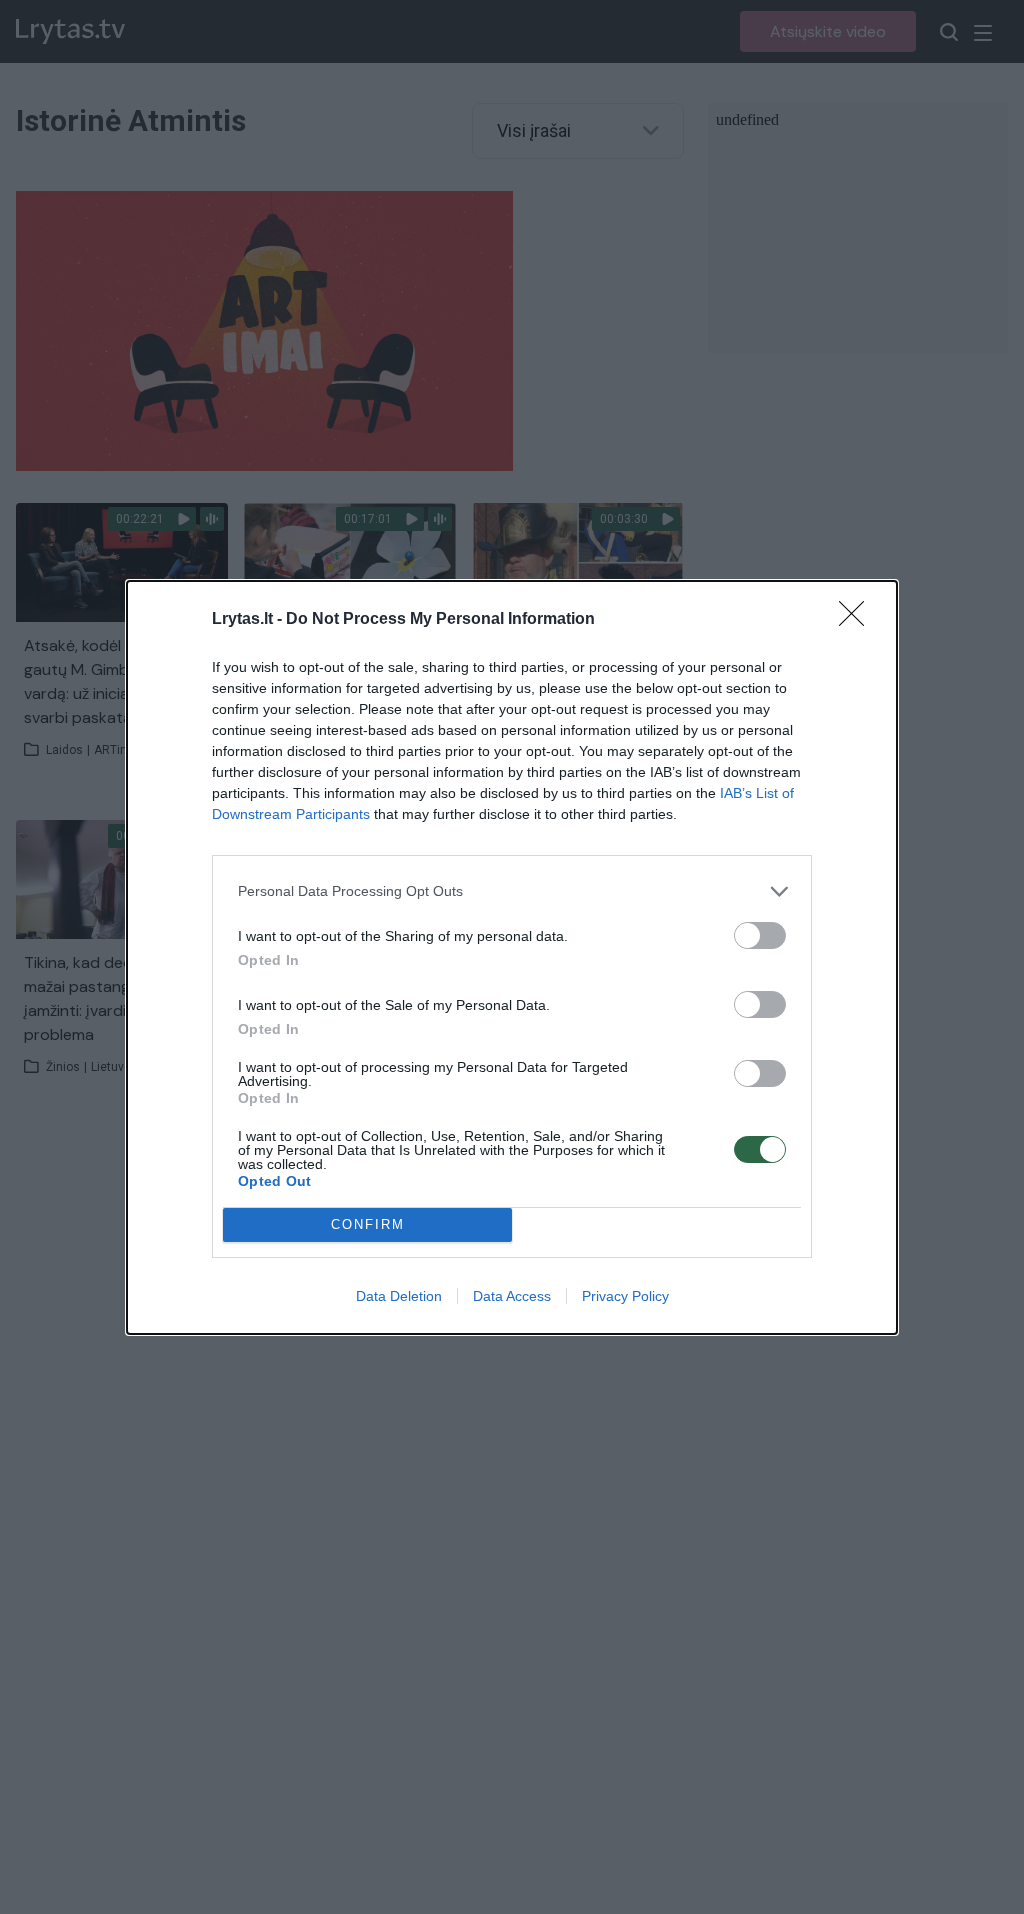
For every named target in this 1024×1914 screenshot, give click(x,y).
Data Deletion (399, 1296)
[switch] (760, 935)
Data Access (512, 1296)
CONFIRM (368, 1224)
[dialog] (512, 957)
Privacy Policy (625, 1296)
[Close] (858, 620)
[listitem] (512, 891)
